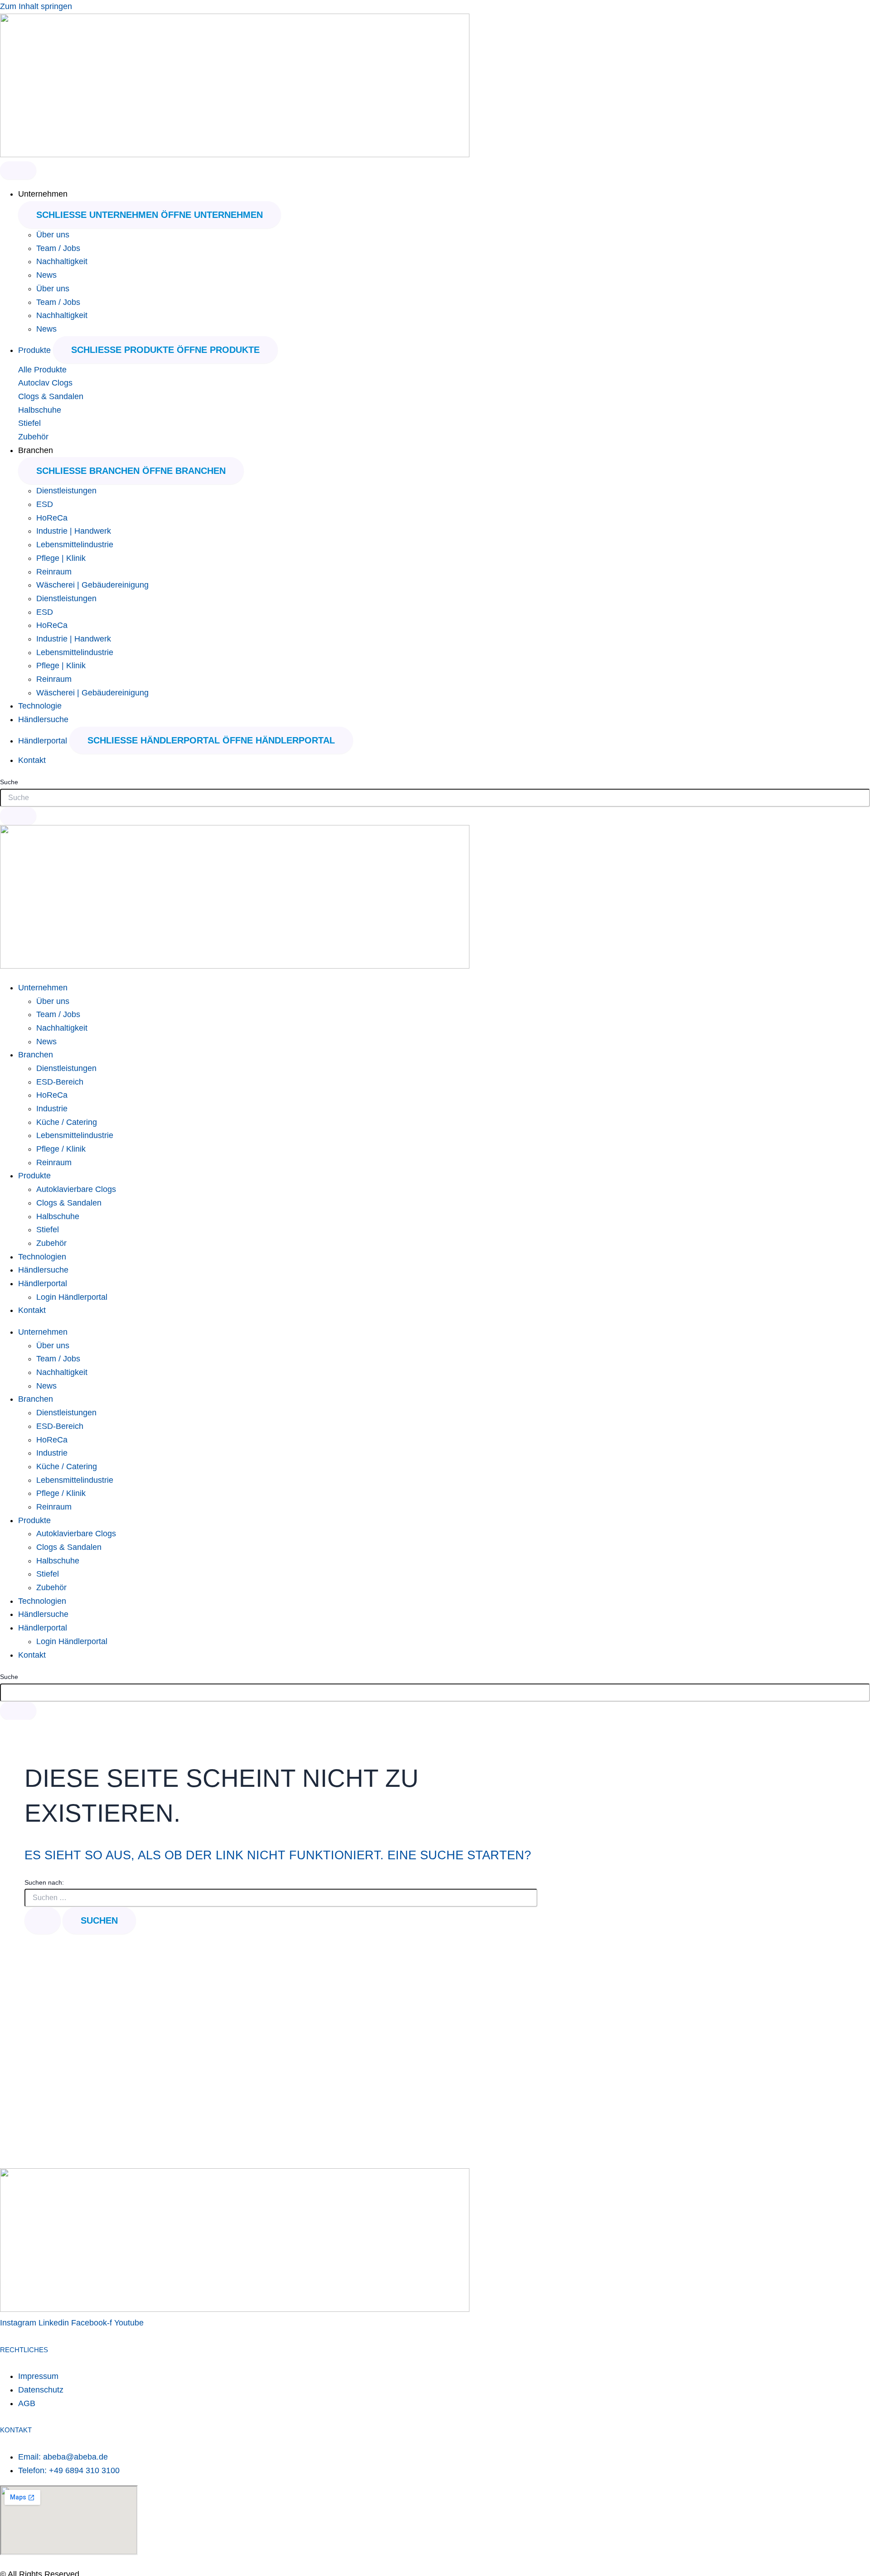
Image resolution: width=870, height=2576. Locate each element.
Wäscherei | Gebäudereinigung (92, 585)
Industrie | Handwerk (74, 531)
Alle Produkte (42, 370)
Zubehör (33, 437)
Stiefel (29, 423)
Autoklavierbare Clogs (76, 1189)
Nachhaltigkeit (62, 261)
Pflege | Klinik (61, 558)
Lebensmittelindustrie (75, 545)
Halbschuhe (40, 410)
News (46, 275)
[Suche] (18, 816)
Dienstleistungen (66, 491)
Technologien (42, 1257)
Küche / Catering (67, 1122)
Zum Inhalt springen (36, 6)
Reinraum (54, 572)
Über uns (53, 235)
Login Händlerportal (72, 1297)
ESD (45, 504)
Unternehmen (43, 988)
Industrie (52, 1109)
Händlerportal (43, 1283)
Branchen (36, 1055)
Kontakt (32, 1310)
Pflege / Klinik (61, 1149)
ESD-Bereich (60, 1082)
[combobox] (435, 798)
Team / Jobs (58, 248)
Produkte (34, 1176)
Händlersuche (43, 1270)
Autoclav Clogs (45, 383)
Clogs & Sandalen (51, 396)
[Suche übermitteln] (43, 1920)
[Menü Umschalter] (18, 170)
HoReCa (52, 518)
